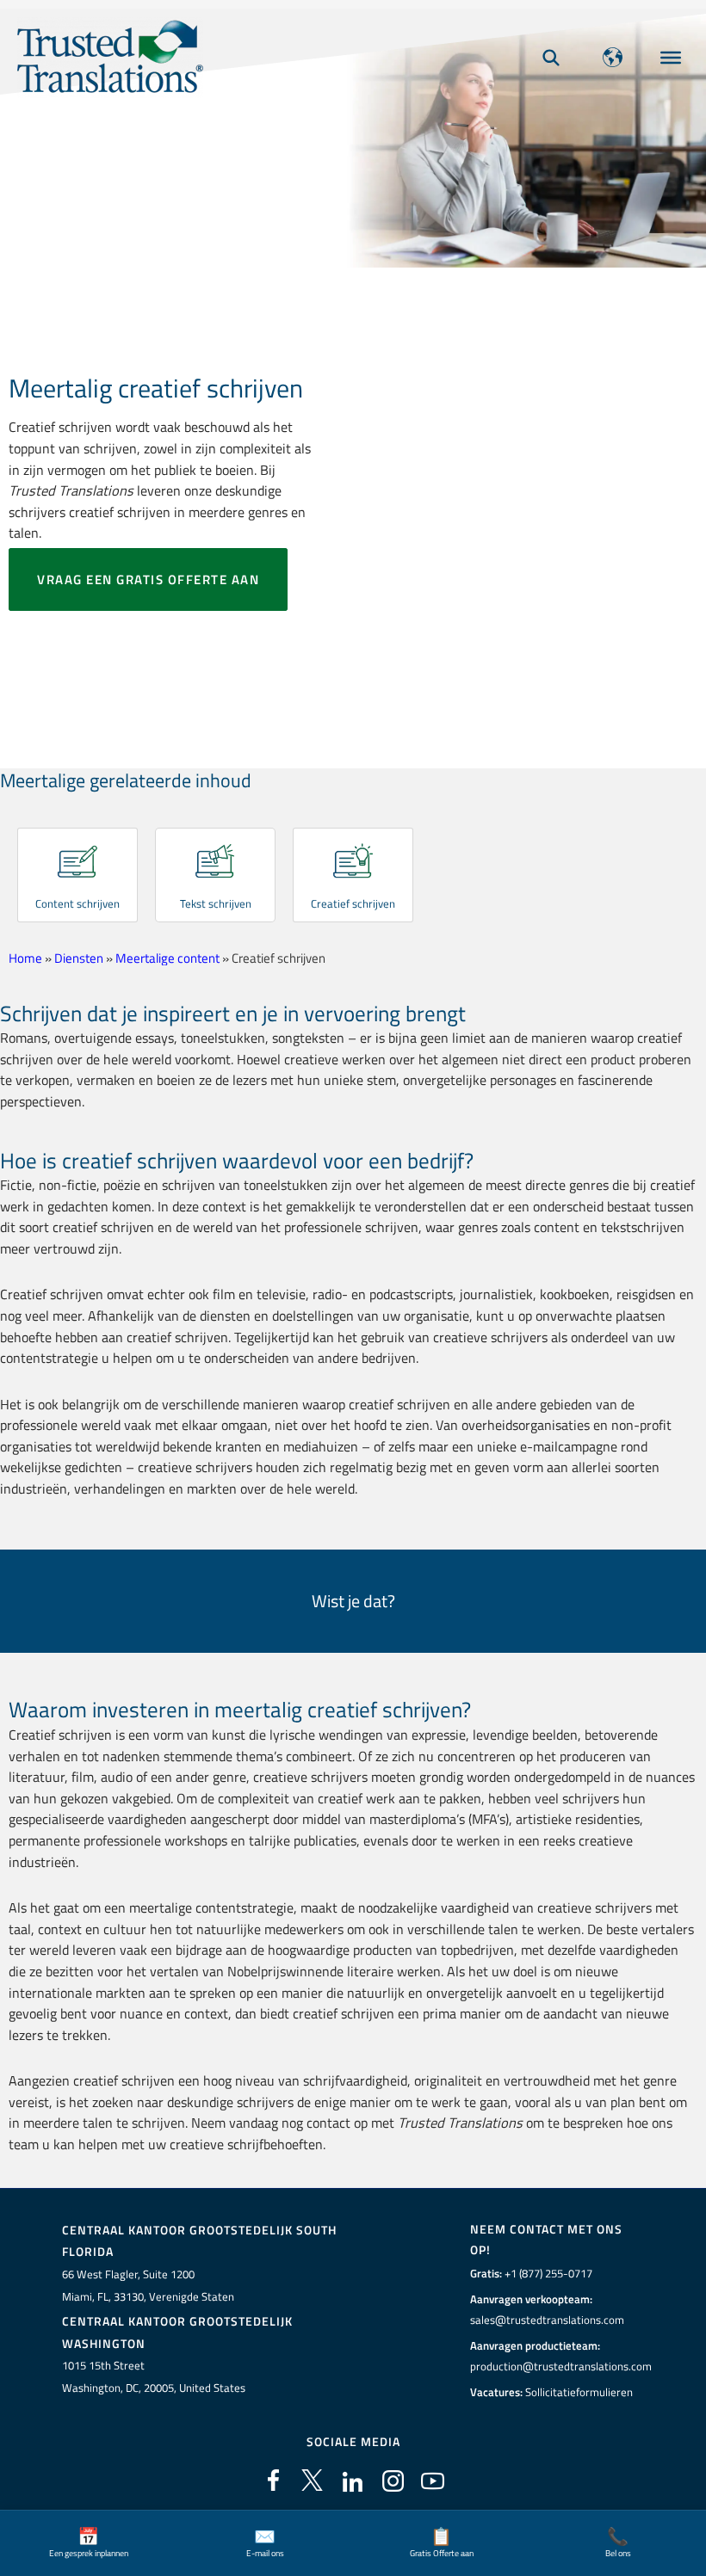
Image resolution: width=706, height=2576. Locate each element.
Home (25, 958)
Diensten (79, 958)
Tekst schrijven (216, 903)
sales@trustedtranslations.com (547, 2320)
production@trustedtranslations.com (561, 2366)
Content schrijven (77, 903)
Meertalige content (167, 958)
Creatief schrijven (353, 903)
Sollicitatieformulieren (579, 2392)
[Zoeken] (551, 57)
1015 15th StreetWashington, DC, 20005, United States (154, 2376)
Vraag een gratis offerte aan (148, 579)
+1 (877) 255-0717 (548, 2273)
